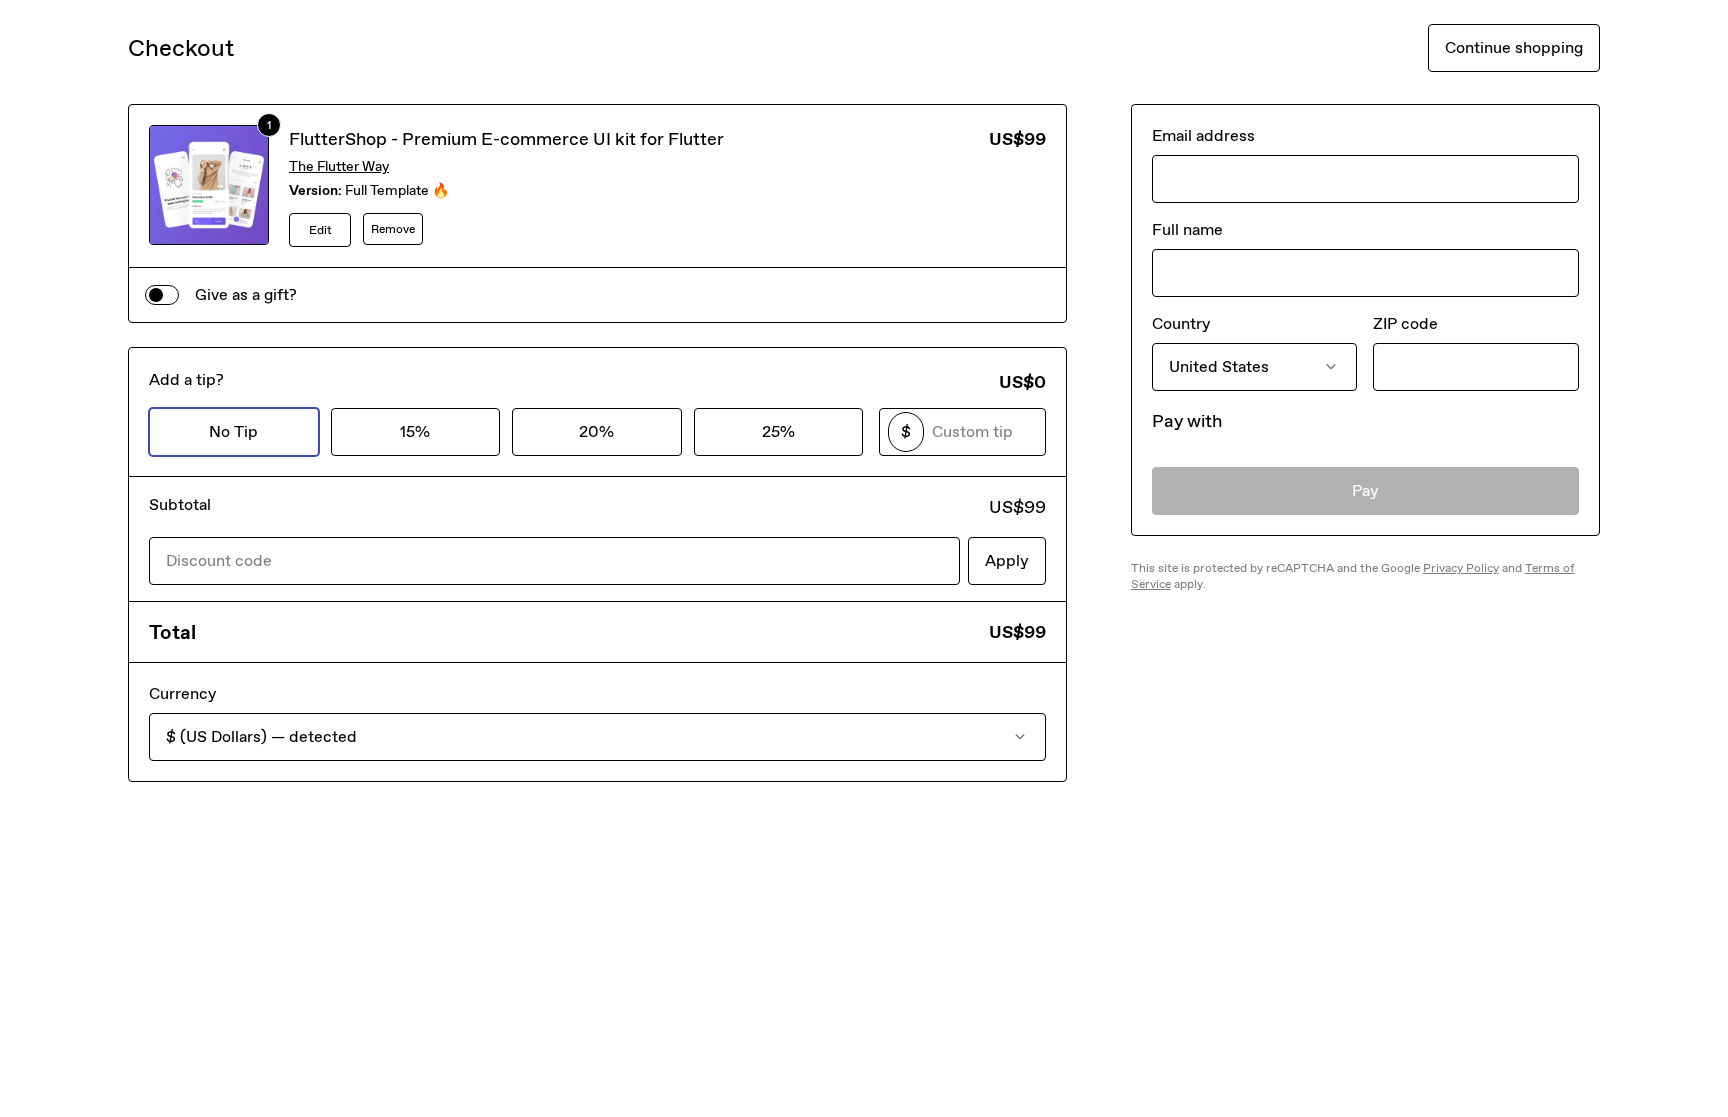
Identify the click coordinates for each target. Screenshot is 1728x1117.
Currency (182, 693)
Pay (1365, 490)
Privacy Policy (1461, 568)
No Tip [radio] (233, 431)
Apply (1007, 560)
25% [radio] (778, 431)
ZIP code (1405, 323)
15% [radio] (415, 431)
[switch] (162, 295)
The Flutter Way (339, 166)
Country (1181, 323)
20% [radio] (596, 431)
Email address (1203, 135)
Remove (393, 229)
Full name (1187, 229)
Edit (320, 230)
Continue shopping (1514, 47)
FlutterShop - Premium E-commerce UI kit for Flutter (506, 139)
